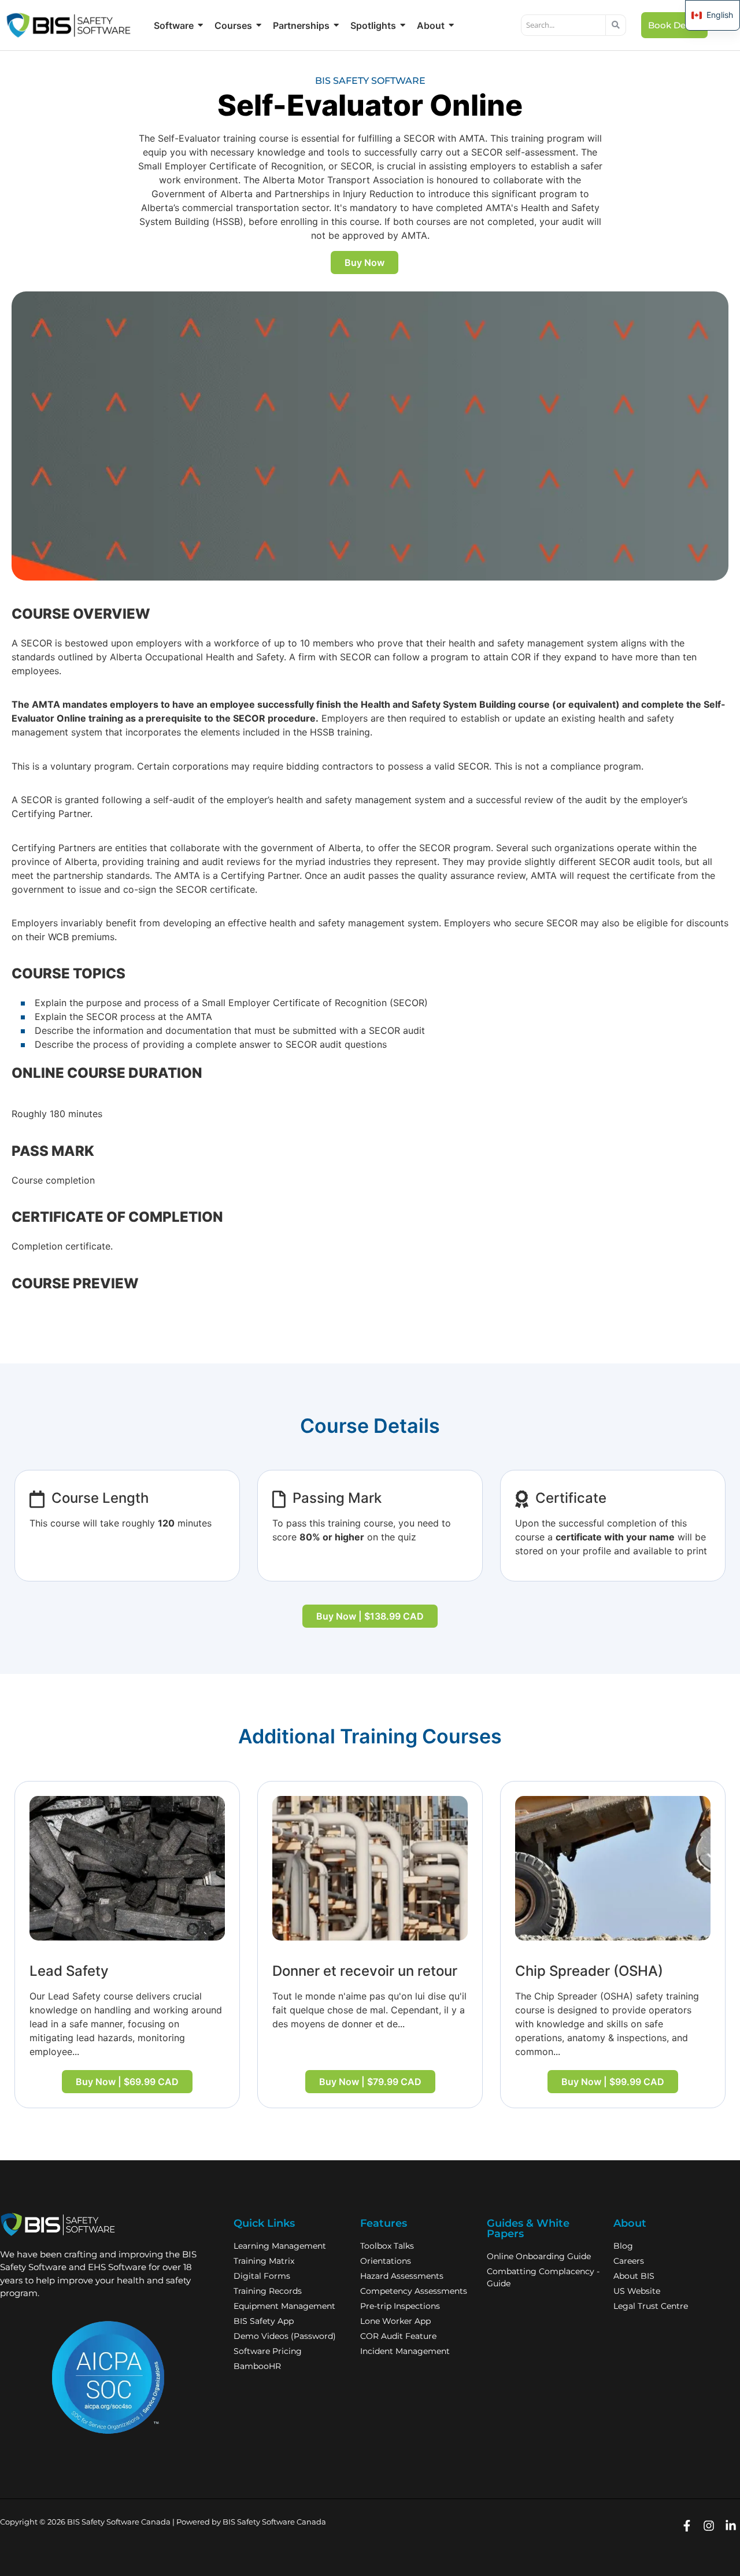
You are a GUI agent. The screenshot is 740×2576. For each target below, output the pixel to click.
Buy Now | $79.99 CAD (370, 2082)
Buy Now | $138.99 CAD (370, 1616)
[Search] (616, 25)
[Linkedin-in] (730, 2526)
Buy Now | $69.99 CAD (127, 2082)
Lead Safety (69, 1971)
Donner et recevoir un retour (365, 1971)
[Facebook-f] (687, 2526)
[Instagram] (708, 2526)
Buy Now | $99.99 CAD (613, 2082)
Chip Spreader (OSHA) (589, 1971)
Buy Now (365, 263)
